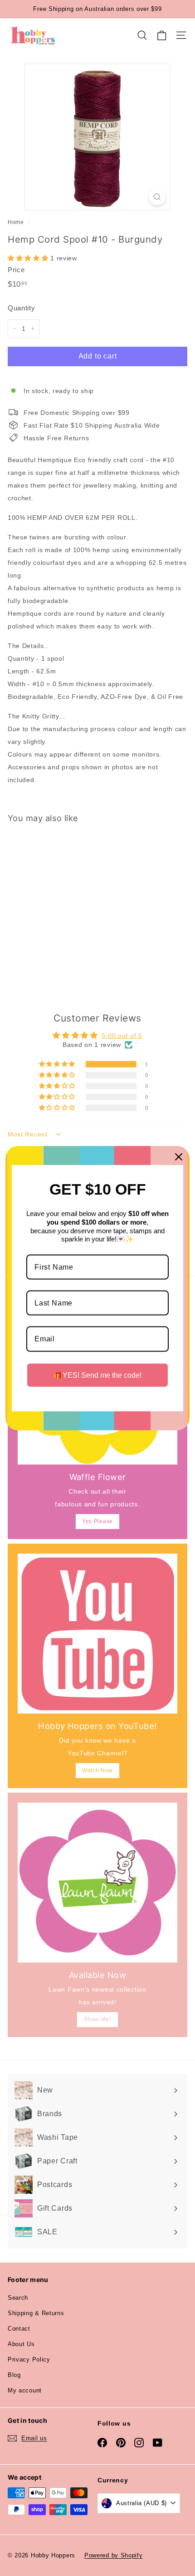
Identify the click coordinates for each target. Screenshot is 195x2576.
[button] (29, 258)
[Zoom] (157, 197)
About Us (21, 2344)
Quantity (22, 308)
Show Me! (97, 2019)
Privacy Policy (29, 2359)
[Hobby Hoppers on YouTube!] (97, 1634)
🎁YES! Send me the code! (97, 1375)
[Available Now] (97, 1883)
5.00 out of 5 (122, 1036)
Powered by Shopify (114, 2555)
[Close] (179, 1156)
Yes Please (97, 1521)
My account (25, 2390)
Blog (14, 2375)
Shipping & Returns (36, 2313)
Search (18, 2298)
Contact (19, 2329)
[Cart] (162, 35)
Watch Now (97, 1770)
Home (16, 222)
